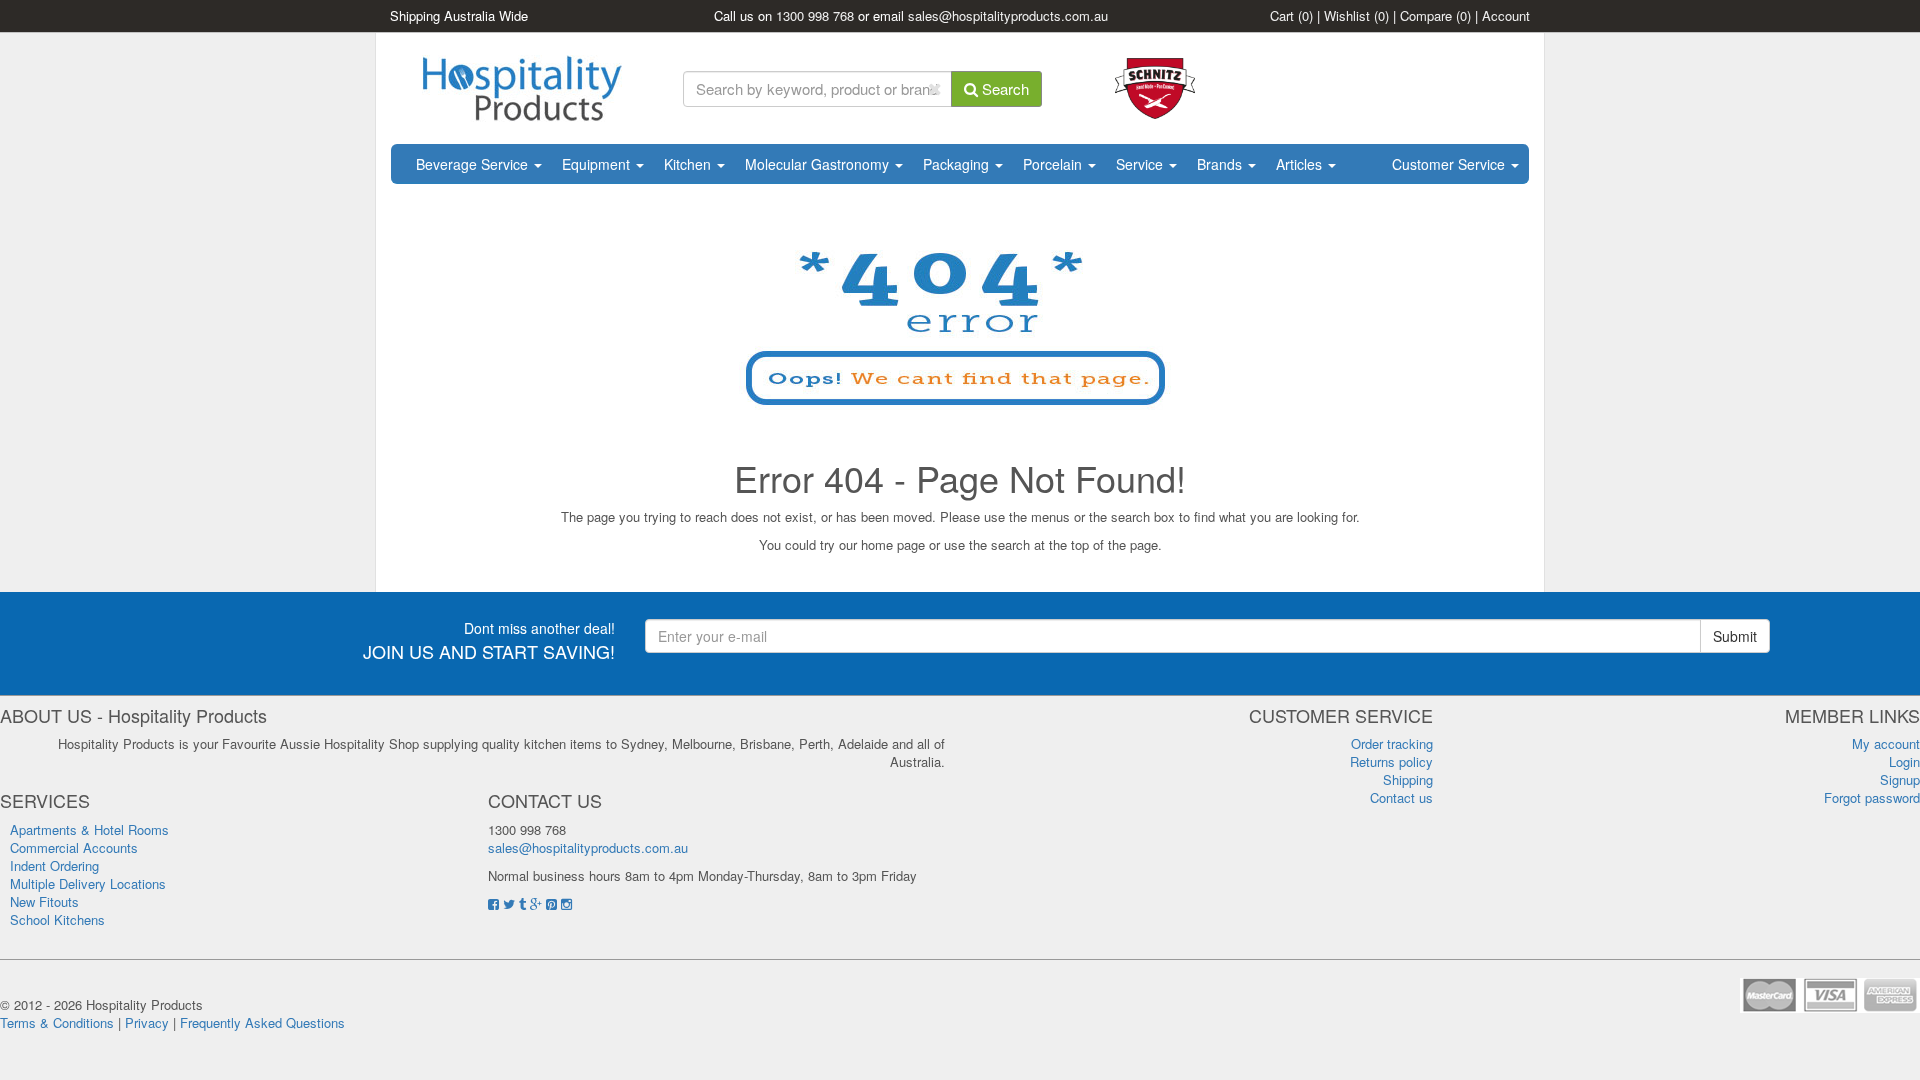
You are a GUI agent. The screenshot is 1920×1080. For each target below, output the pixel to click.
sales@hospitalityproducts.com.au (1008, 15)
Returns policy (1391, 761)
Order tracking (1392, 743)
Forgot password (1872, 797)
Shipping (1408, 779)
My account (1886, 743)
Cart (1291, 15)
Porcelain (1054, 164)
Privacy (147, 1022)
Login (1904, 761)
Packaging (958, 164)
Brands (1221, 164)
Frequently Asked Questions (262, 1022)
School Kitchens (57, 919)
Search (1003, 88)
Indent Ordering (54, 865)
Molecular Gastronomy (819, 164)
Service (1141, 164)
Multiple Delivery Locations (88, 883)
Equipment (598, 164)
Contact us (1401, 797)
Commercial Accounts (74, 847)
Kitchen (689, 164)
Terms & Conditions (57, 1022)
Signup (1900, 779)
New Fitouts (44, 901)
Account (1506, 15)
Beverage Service (474, 164)
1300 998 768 (815, 15)
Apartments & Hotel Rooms (89, 829)
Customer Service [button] (1450, 164)
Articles (1301, 164)
